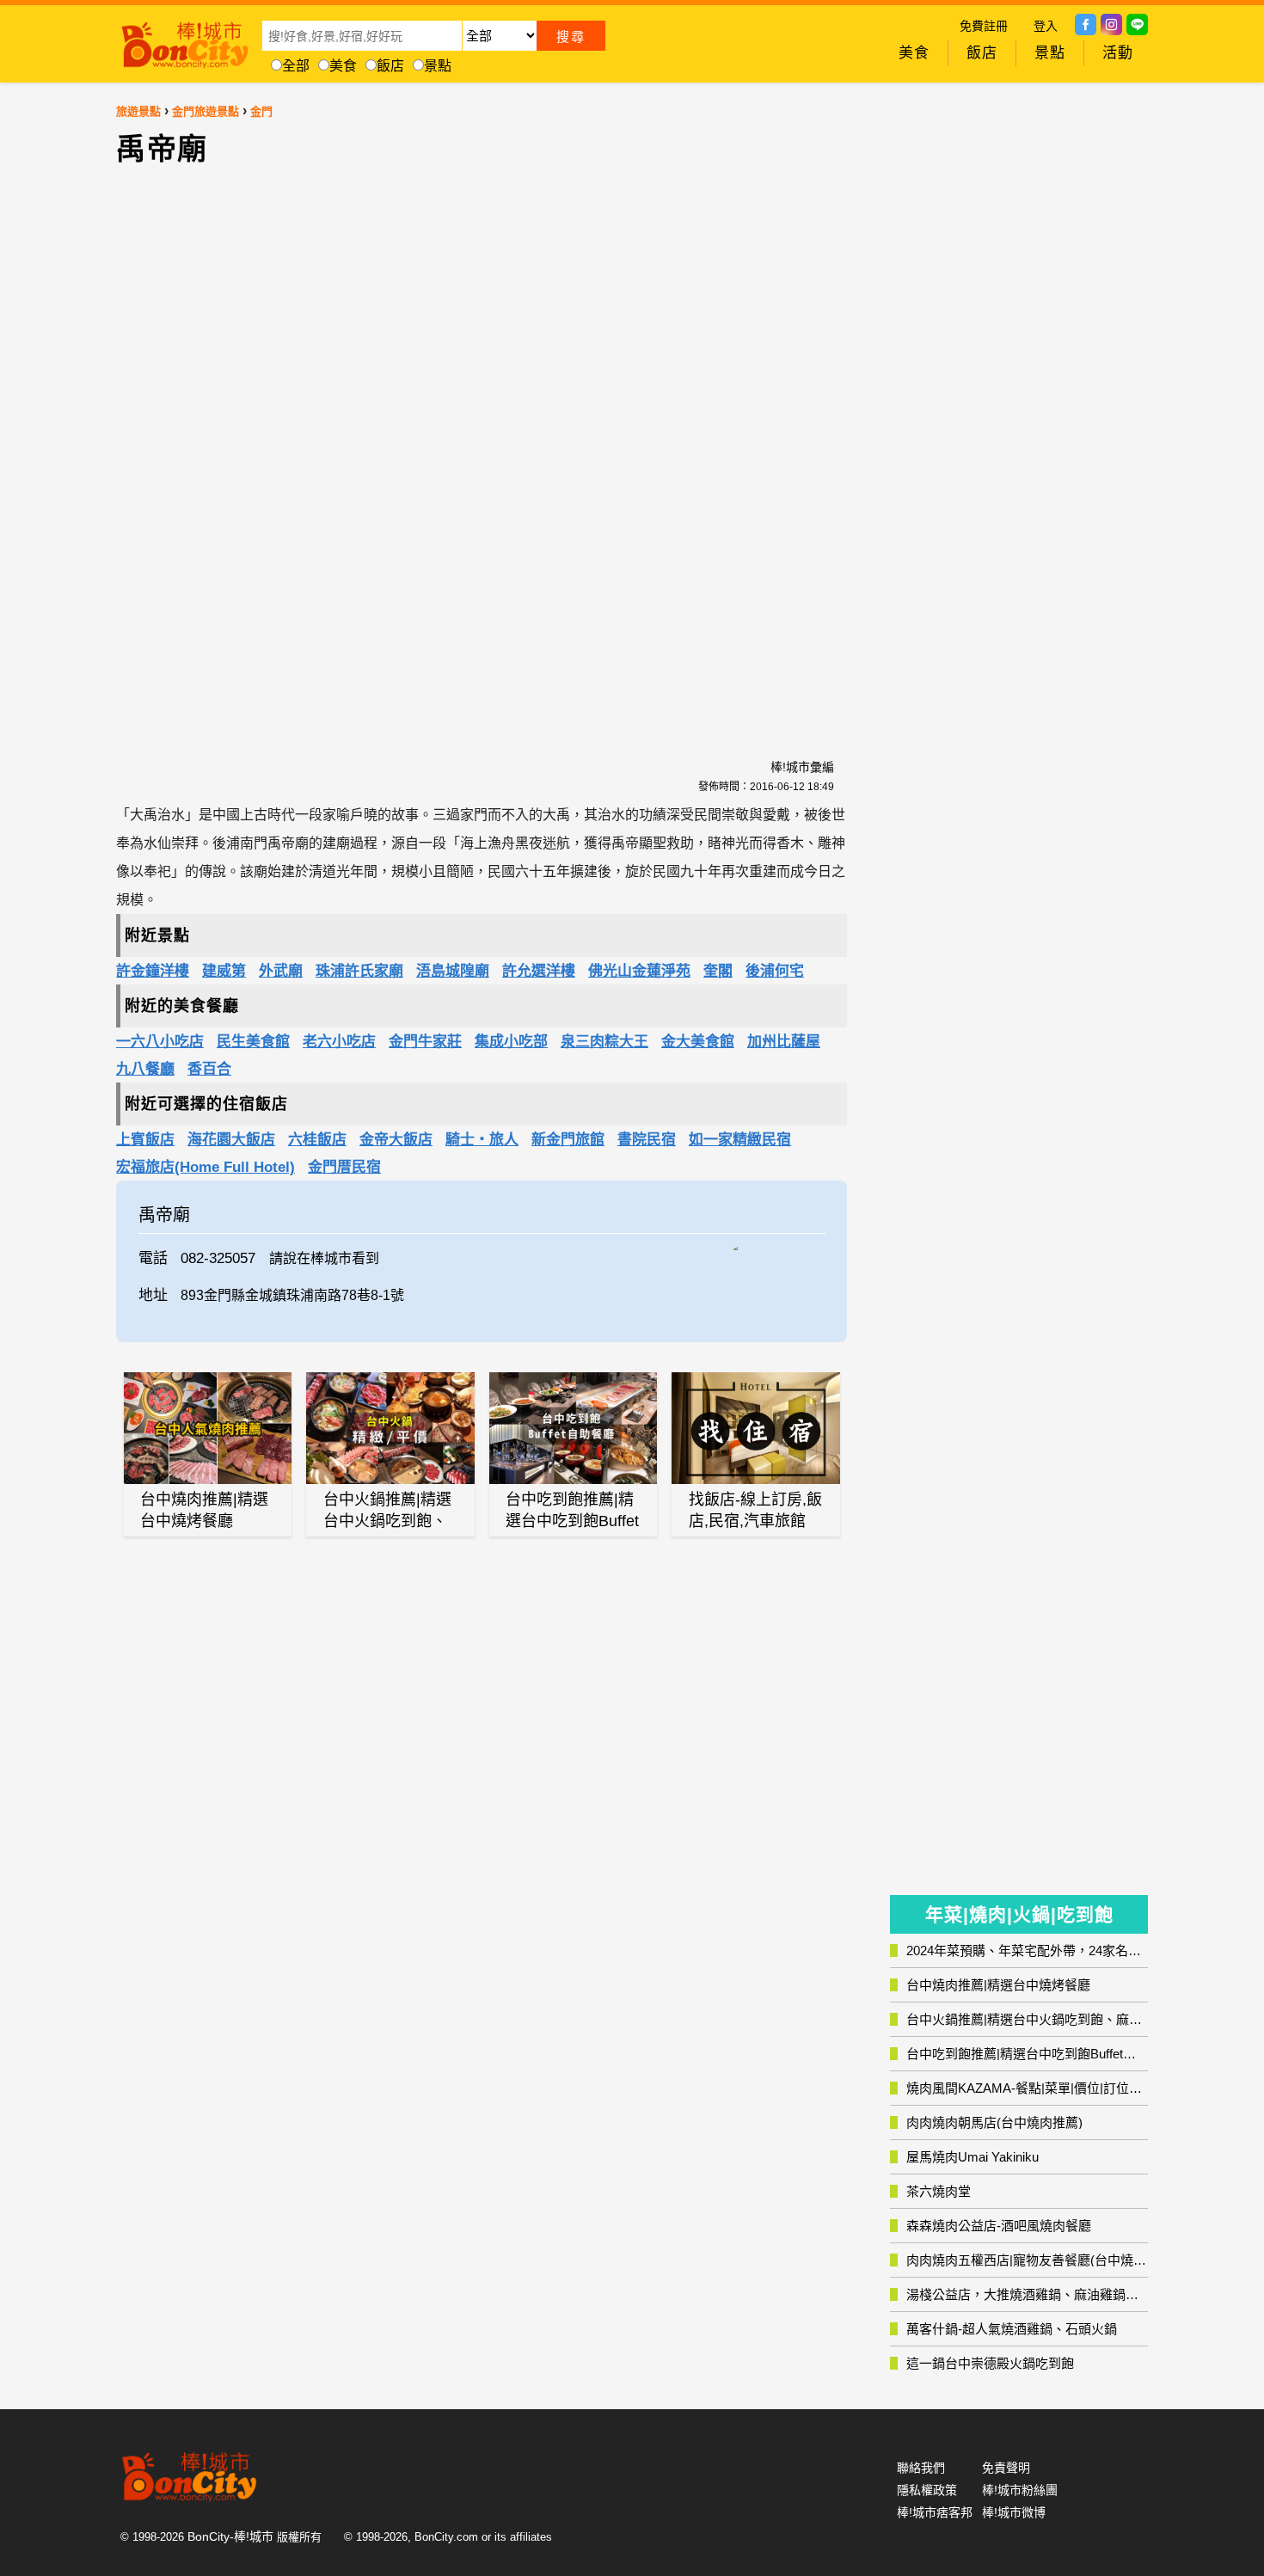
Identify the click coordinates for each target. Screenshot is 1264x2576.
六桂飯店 (317, 1140)
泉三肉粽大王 (604, 1042)
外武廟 (281, 971)
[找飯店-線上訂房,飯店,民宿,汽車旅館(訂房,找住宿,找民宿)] (756, 1428)
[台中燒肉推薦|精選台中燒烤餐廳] (208, 1428)
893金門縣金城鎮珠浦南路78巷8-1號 (292, 1295)
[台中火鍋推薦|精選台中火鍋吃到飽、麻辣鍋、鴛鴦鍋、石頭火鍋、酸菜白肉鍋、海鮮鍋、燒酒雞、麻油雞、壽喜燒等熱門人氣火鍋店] (390, 1428)
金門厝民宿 (344, 1167)
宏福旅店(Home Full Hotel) (206, 1167)
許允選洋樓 (539, 971)
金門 (261, 111)
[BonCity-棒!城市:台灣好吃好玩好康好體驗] (185, 41)
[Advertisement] (335, 452)
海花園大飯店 (231, 1140)
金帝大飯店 (396, 1140)
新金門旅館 (568, 1140)
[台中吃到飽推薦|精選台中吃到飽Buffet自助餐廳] (574, 1428)
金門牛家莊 (425, 1042)
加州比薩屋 (784, 1042)
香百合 (209, 1069)
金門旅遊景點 (206, 111)
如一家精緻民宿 (740, 1140)
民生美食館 (253, 1042)
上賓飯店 (145, 1140)
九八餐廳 (145, 1069)
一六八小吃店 (160, 1042)
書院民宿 (647, 1140)
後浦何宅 (775, 971)
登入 (1046, 26)
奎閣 (718, 971)
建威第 (224, 971)
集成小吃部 (511, 1042)
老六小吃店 (339, 1042)
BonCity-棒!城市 (230, 2536)
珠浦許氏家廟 (359, 971)
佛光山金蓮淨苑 (639, 971)
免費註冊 (984, 26)
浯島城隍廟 (453, 971)
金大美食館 (698, 1042)
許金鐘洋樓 (153, 971)
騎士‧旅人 (482, 1140)
